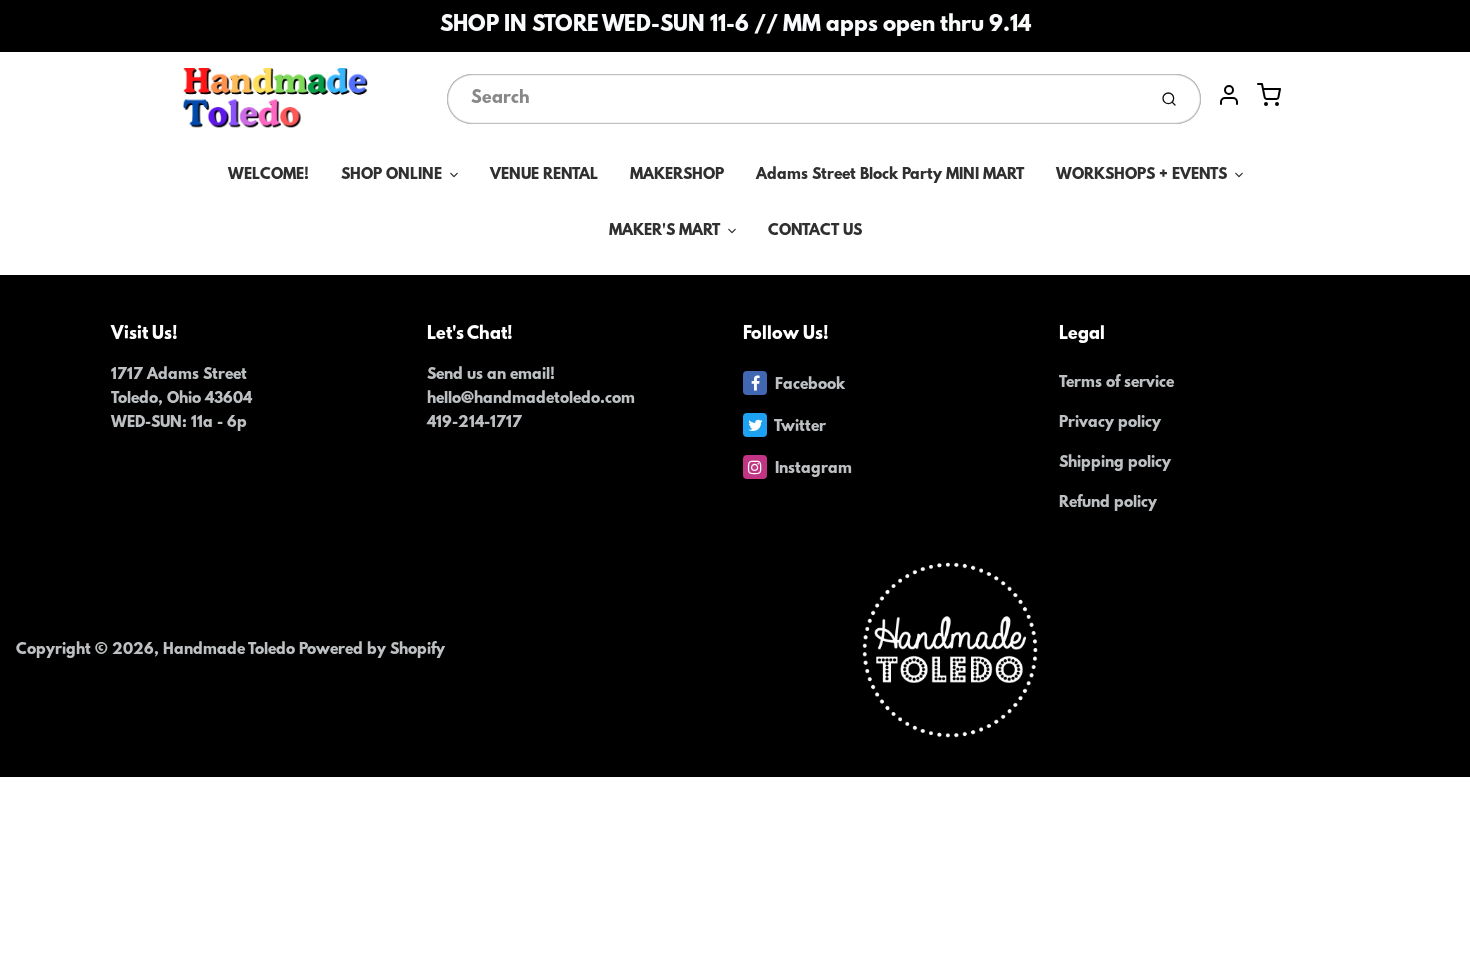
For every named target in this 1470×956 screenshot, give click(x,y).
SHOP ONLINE (391, 175)
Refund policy (1108, 503)
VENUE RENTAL (544, 175)
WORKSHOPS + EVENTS (1141, 175)
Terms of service (1116, 383)
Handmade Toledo (231, 650)
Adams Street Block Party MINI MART (890, 175)
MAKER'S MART (664, 231)
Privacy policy (1110, 423)
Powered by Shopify (372, 650)
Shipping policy (1115, 463)
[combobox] (794, 99)
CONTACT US (815, 231)
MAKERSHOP (677, 175)
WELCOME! (268, 175)
